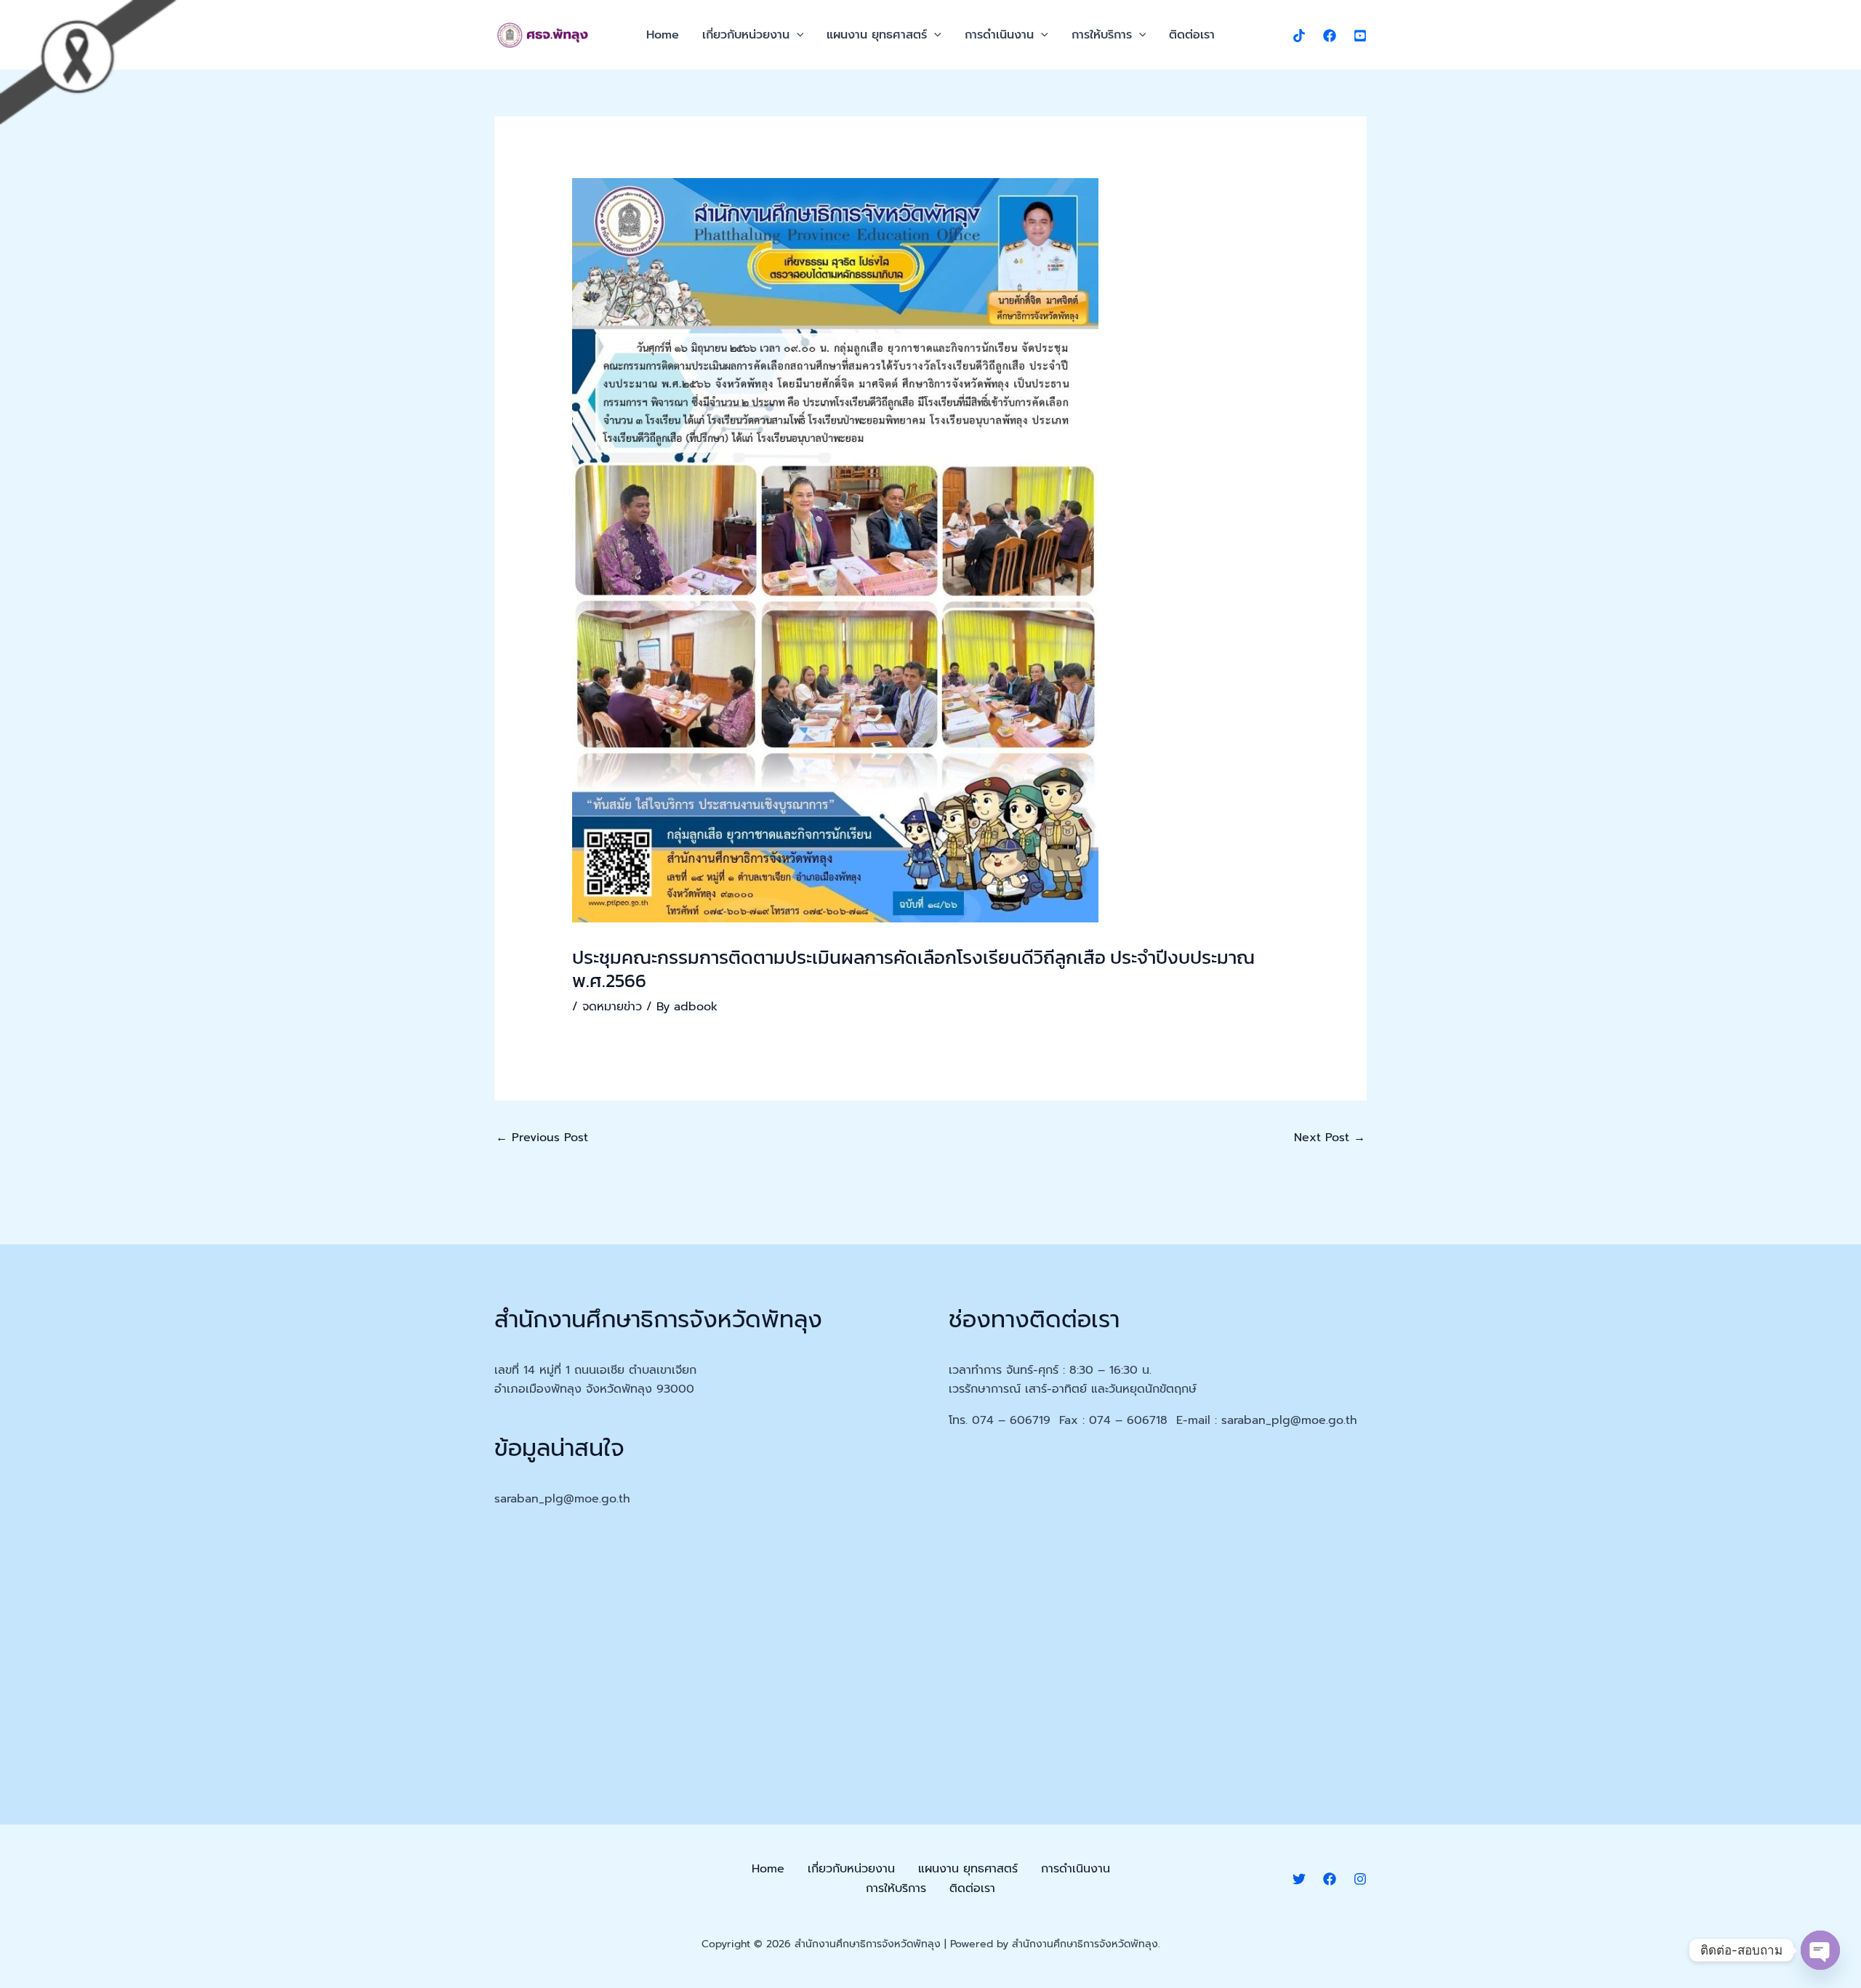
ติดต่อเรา (1192, 35)
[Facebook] (1330, 36)
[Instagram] (1360, 1879)
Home (663, 35)
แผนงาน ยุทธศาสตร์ (877, 35)
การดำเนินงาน (999, 35)
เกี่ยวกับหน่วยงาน (746, 35)
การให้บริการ (1102, 35)
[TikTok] (1299, 36)
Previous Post (542, 1138)
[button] (797, 35)
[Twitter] (1299, 1879)
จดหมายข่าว (612, 1007)
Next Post (1330, 1138)
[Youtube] (1360, 36)
